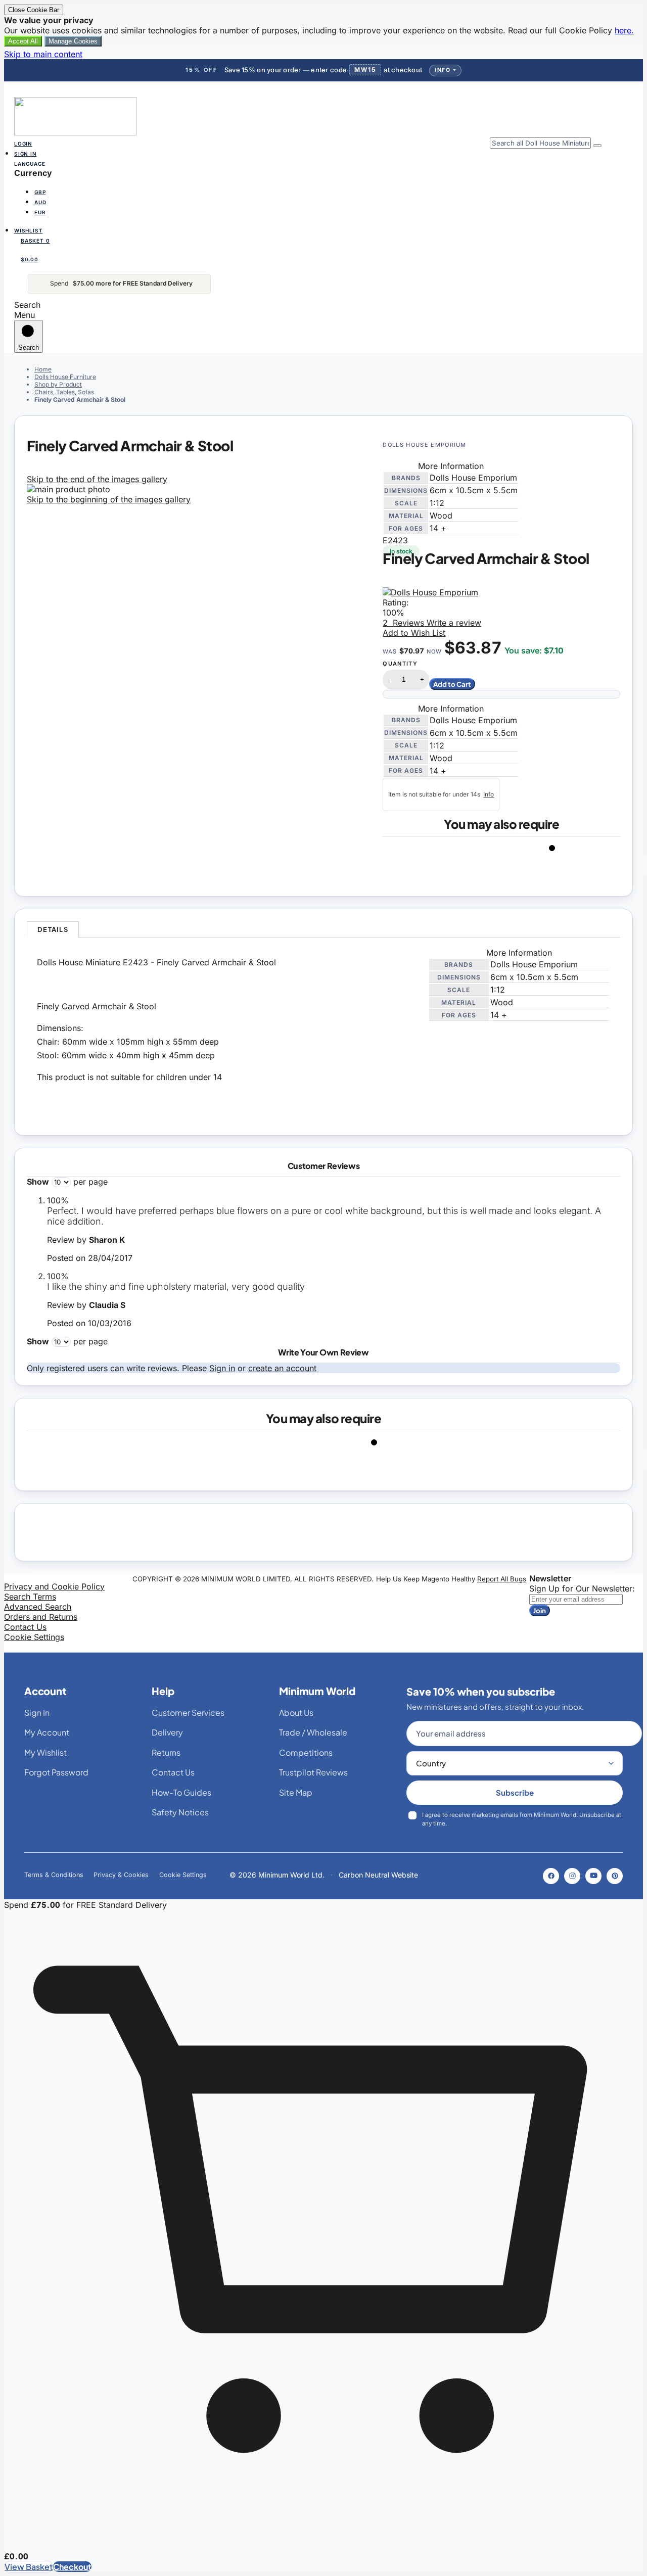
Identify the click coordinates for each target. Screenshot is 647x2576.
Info (443, 70)
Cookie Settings (34, 1637)
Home (43, 369)
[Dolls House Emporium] (430, 592)
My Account (47, 1732)
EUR (40, 212)
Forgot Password (56, 1772)
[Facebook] (551, 1876)
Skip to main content (43, 54)
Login (23, 144)
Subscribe (515, 1792)
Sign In (26, 154)
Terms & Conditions (54, 1875)
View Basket (29, 2567)
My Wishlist (45, 1752)
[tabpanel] (323, 1030)
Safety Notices (180, 1812)
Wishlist (28, 230)
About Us (296, 1713)
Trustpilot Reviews (313, 1772)
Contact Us (25, 1627)
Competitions (306, 1752)
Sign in (222, 1368)
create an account (282, 1368)
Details (53, 929)
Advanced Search (38, 1607)
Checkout (72, 2567)
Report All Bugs (502, 1579)
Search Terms (30, 1597)
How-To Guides (181, 1792)
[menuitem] (43, 191)
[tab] (53, 929)
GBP (40, 192)
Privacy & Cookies (121, 1875)
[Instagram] (572, 1876)
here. (624, 30)
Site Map (296, 1792)
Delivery (167, 1732)
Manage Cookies (73, 41)
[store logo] (75, 132)
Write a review (453, 623)
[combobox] (540, 143)
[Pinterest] (615, 1876)
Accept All (23, 41)
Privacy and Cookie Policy (54, 1586)
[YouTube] (593, 1876)
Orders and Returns (41, 1617)
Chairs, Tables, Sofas (64, 392)
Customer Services (188, 1713)
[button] (323, 191)
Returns (166, 1752)
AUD (40, 202)
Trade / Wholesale (313, 1732)
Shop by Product (58, 384)
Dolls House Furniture (65, 377)
